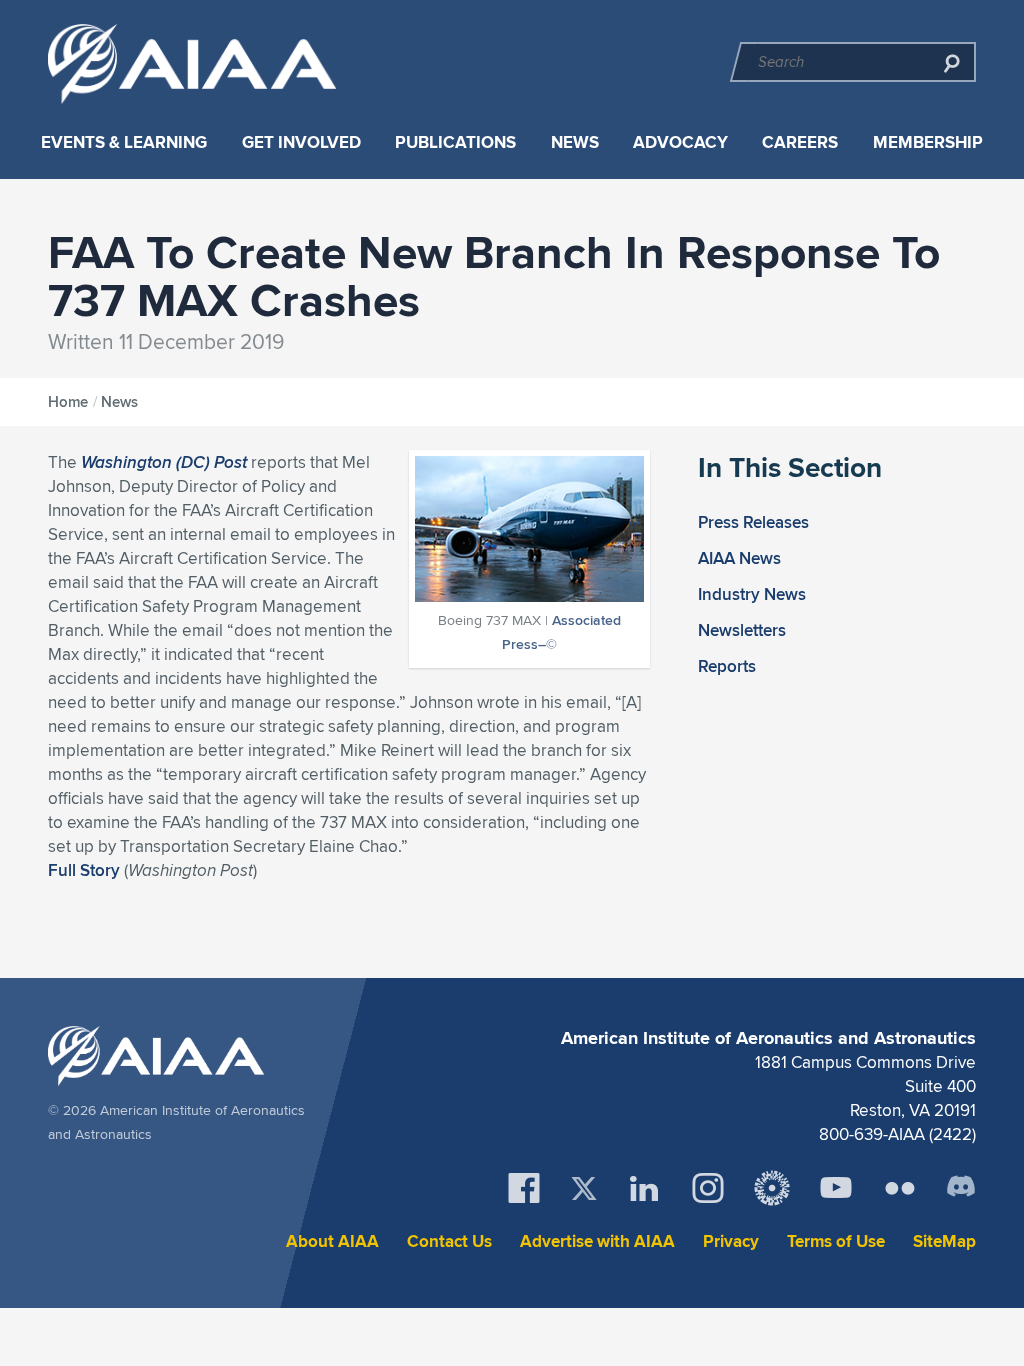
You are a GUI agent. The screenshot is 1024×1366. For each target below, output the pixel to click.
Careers (800, 142)
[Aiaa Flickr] (900, 1188)
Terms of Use (836, 1241)
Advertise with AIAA (597, 1241)
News (575, 142)
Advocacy (680, 142)
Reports (727, 666)
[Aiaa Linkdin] (644, 1188)
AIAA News (739, 558)
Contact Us (449, 1241)
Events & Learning (124, 142)
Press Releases (753, 522)
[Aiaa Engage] (772, 1188)
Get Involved (301, 142)
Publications (455, 142)
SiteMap (944, 1241)
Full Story (84, 870)
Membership (928, 142)
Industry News (752, 594)
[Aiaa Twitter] (584, 1188)
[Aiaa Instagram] (708, 1188)
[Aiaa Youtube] (836, 1188)
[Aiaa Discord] (961, 1188)
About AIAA (332, 1241)
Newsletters (742, 630)
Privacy (731, 1241)
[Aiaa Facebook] (524, 1188)
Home (68, 402)
